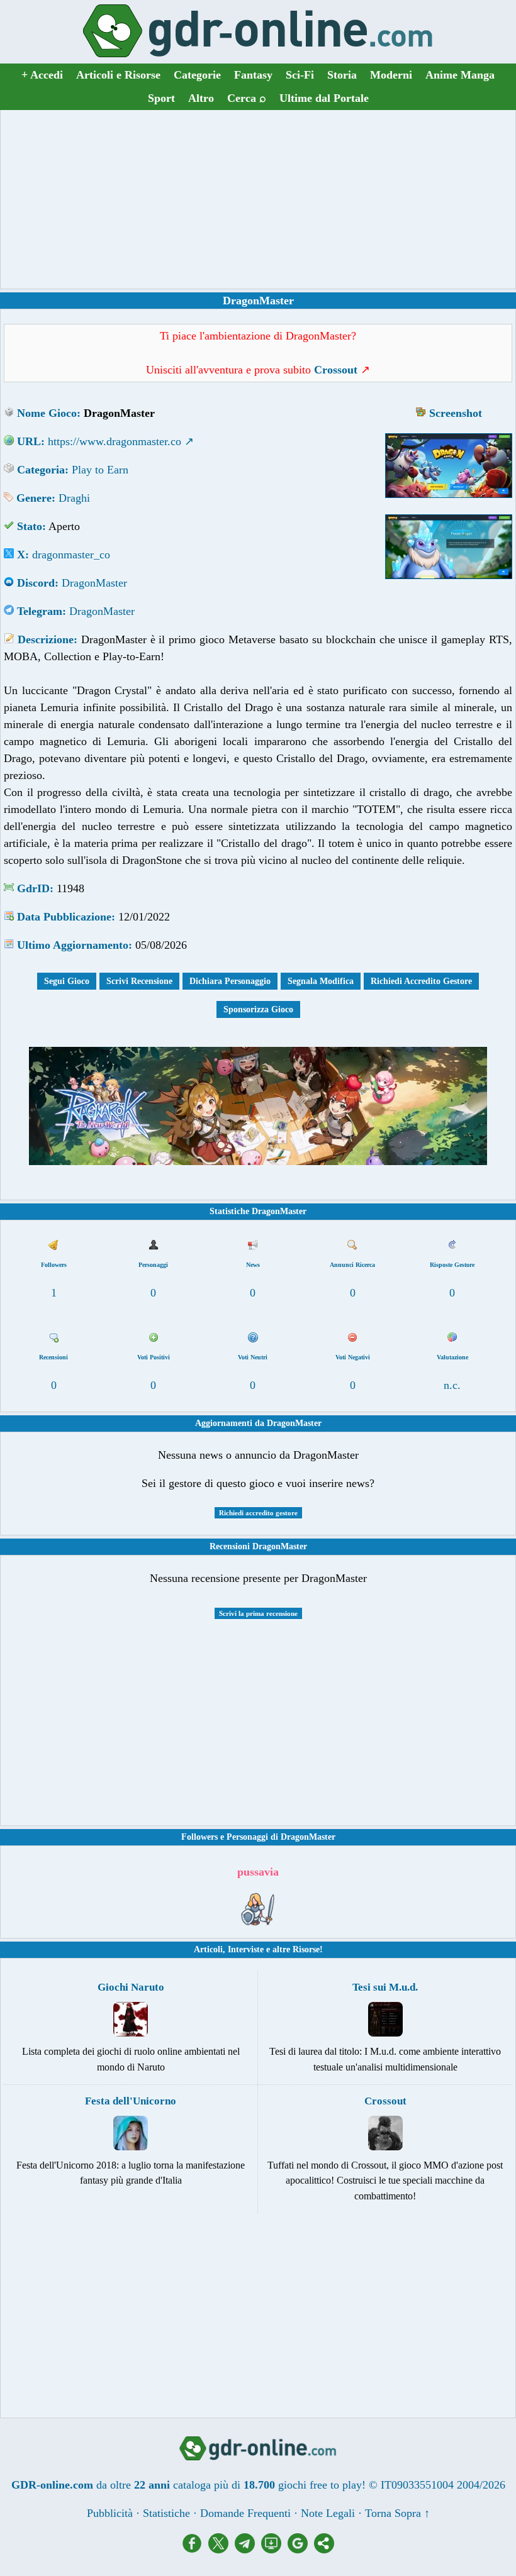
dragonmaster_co (71, 555)
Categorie (197, 75)
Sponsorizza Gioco (258, 1009)
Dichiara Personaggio (230, 981)
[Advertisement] (258, 199)
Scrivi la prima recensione (258, 1613)
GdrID (33, 888)
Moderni (391, 75)
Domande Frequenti (245, 2513)
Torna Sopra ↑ (397, 2513)
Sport (161, 98)
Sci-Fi (300, 75)
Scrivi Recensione (139, 981)
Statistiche (166, 2513)
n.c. (452, 1385)
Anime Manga (460, 75)
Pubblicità (110, 2513)
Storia (342, 75)
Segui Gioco (67, 981)
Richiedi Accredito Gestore (421, 981)
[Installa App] (274, 2550)
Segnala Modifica (321, 981)
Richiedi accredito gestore (258, 1513)
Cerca (247, 98)
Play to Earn (100, 470)
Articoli (208, 1949)
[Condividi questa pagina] (324, 2550)
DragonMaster (94, 583)
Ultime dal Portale (324, 98)
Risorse (306, 1949)
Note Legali (328, 2513)
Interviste (246, 1949)
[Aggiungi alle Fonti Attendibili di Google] (301, 2550)
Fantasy (253, 75)
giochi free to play (320, 2485)
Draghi (74, 498)
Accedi (42, 75)
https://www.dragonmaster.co (115, 441)
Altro (201, 98)
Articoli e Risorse (118, 75)
